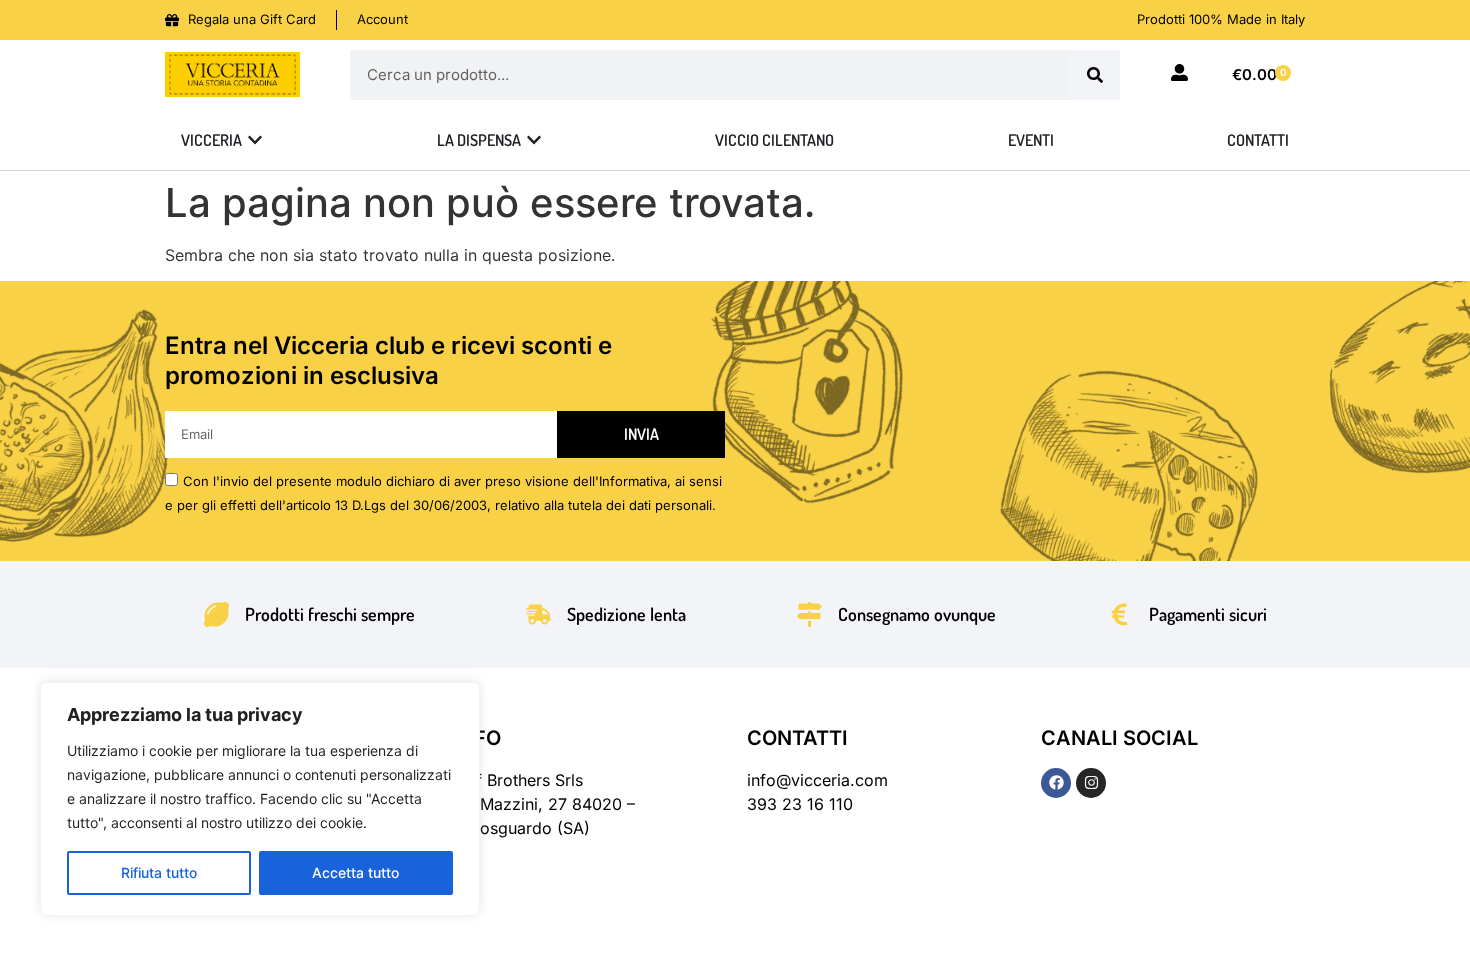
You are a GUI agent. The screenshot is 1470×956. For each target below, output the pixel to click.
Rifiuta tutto (159, 872)
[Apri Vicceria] (255, 140)
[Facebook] (1056, 783)
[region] (260, 799)
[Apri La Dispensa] (534, 140)
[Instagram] (1091, 783)
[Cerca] (1095, 75)
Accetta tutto (355, 872)
